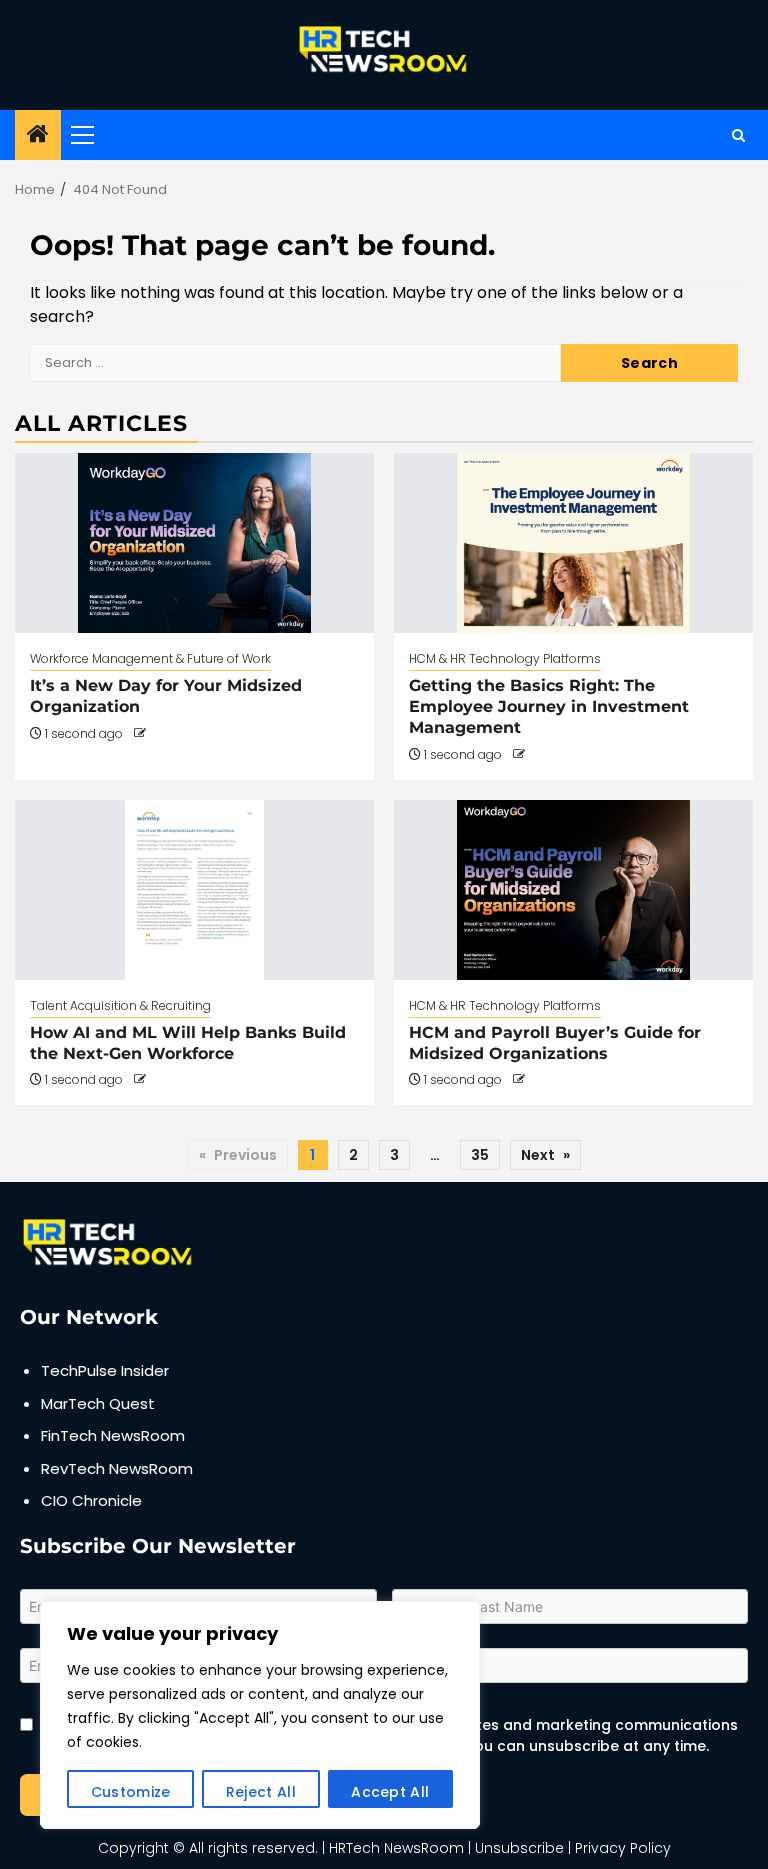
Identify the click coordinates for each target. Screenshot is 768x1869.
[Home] (38, 135)
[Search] (738, 135)
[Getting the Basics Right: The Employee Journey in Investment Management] (573, 543)
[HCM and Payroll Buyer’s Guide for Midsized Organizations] (573, 890)
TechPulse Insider (105, 1370)
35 (480, 1155)
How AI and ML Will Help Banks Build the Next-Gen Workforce (188, 1043)
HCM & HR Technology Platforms (505, 658)
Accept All (390, 1792)
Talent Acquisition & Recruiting (120, 1005)
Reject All (261, 1792)
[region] (260, 1715)
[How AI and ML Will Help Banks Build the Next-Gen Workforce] (194, 890)
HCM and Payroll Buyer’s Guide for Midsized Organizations (555, 1043)
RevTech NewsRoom (117, 1468)
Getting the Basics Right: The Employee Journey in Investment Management (549, 706)
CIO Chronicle (91, 1500)
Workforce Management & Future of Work (150, 658)
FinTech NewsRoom (113, 1435)
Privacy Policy (623, 1848)
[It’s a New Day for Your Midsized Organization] (194, 543)
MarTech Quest (98, 1403)
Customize (131, 1792)
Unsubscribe (519, 1848)
